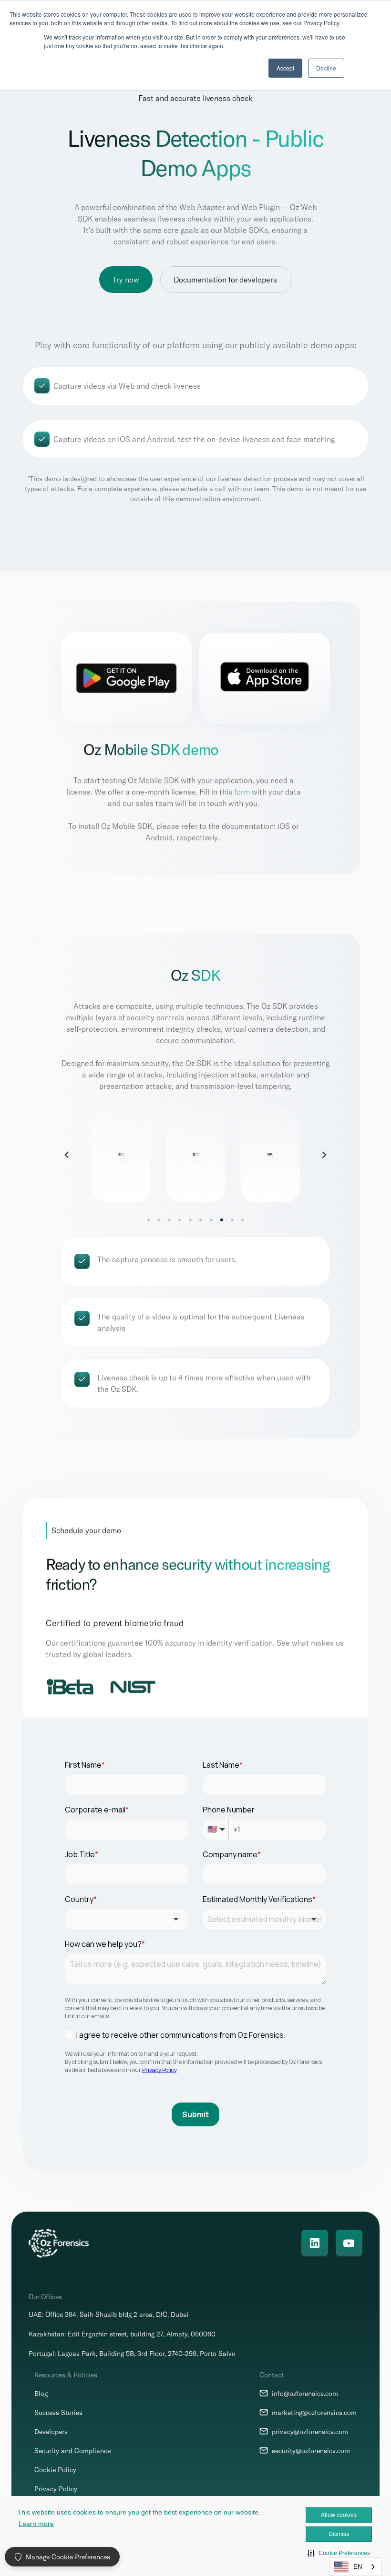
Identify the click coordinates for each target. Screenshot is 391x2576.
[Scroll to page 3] (169, 1219)
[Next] (324, 1154)
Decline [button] (326, 68)
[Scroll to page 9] (232, 1219)
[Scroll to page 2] (159, 1219)
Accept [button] (285, 68)
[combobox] (355, 2567)
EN (358, 2567)
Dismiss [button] (339, 2534)
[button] (339, 2553)
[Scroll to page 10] (241, 1219)
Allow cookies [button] (339, 2515)
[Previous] (67, 1154)
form (242, 791)
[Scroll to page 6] (201, 1219)
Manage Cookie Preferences (68, 2557)
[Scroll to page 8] (222, 1219)
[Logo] (59, 2243)
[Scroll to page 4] (180, 1219)
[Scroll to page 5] (190, 1219)
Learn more (36, 2524)
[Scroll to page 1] (150, 1219)
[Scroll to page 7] (211, 1219)
